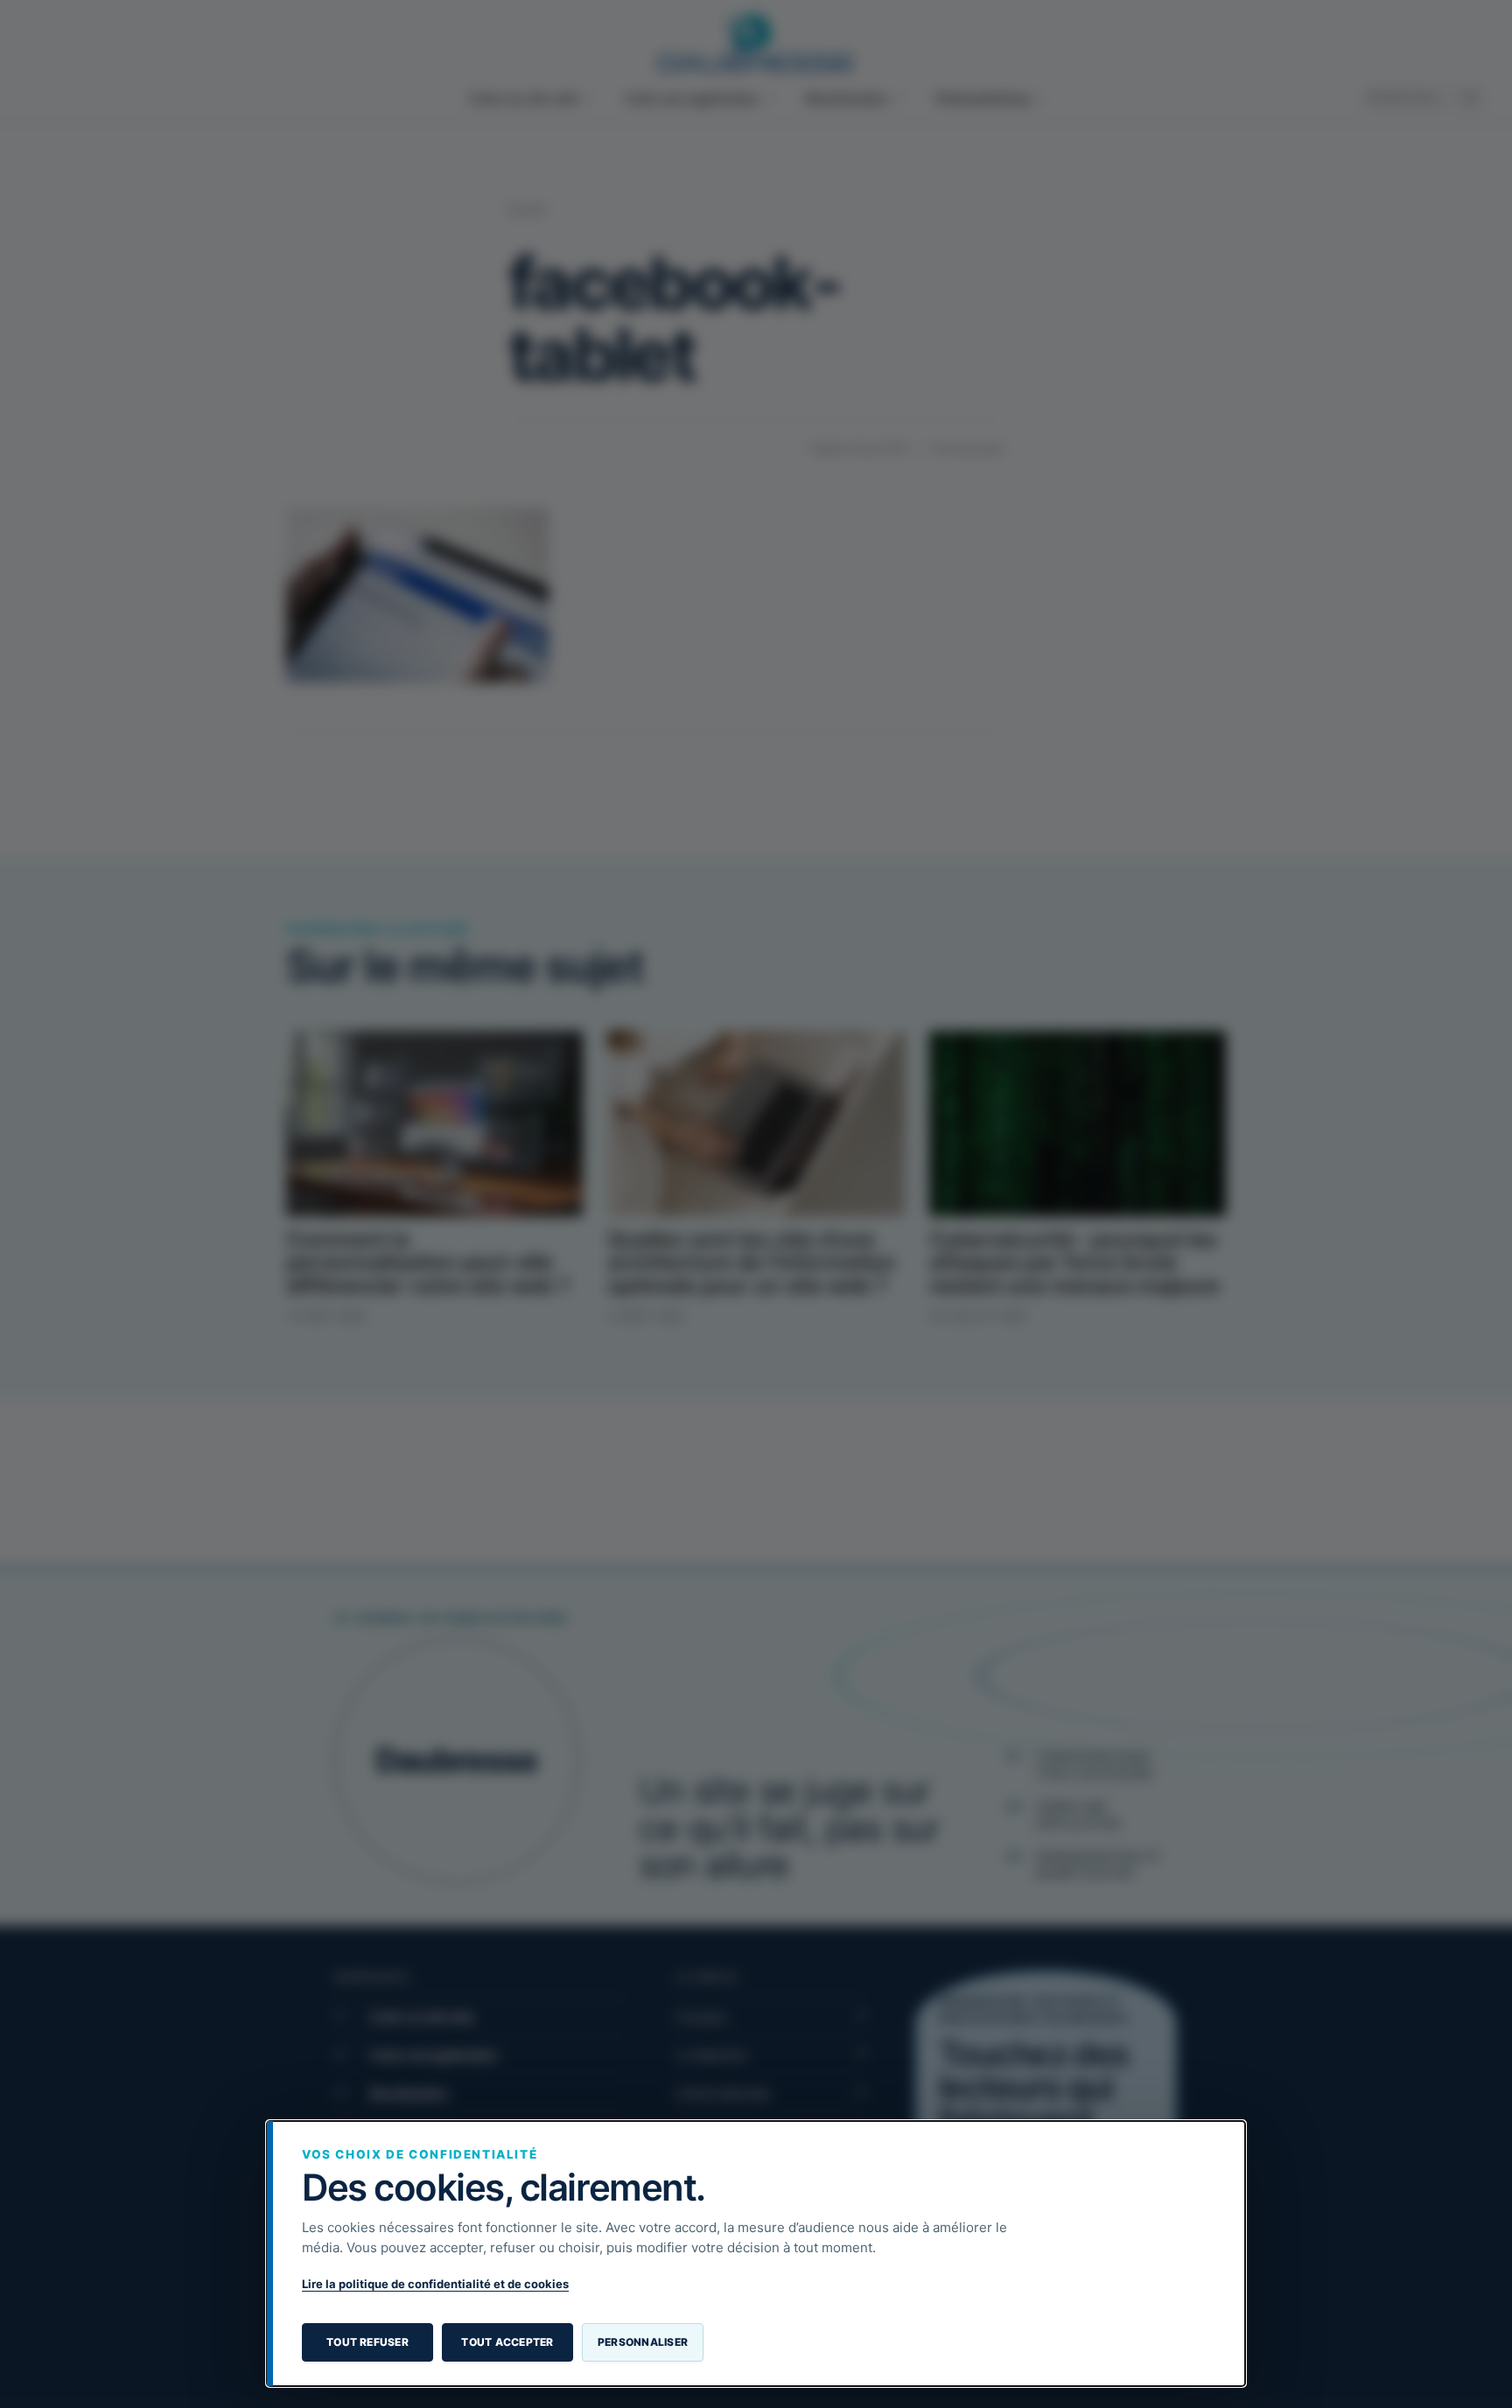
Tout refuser (367, 2342)
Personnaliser (643, 2342)
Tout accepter (507, 2342)
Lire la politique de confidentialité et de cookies (435, 2284)
